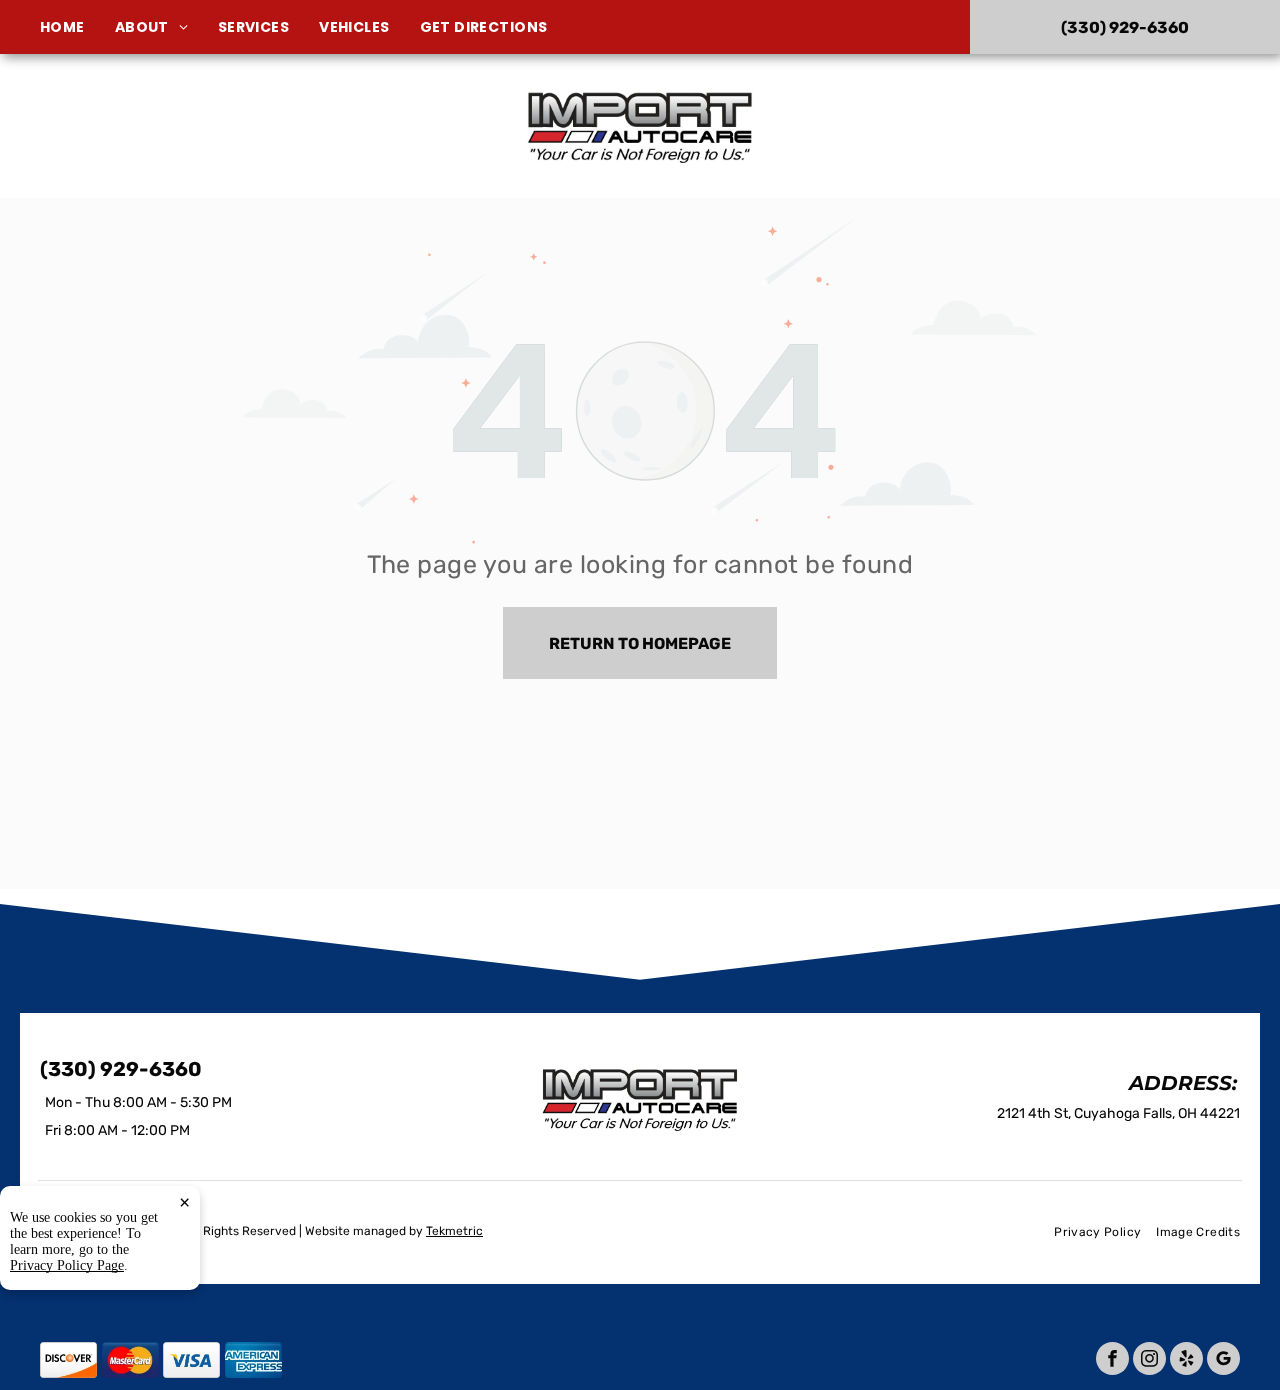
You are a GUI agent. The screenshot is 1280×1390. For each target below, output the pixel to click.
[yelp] (1186, 1361)
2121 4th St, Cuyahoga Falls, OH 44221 (224, 153)
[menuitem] (77, 27)
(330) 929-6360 (1068, 125)
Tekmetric (454, 1231)
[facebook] (1112, 1361)
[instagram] (1149, 1361)
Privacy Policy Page (67, 1265)
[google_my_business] (1223, 1361)
